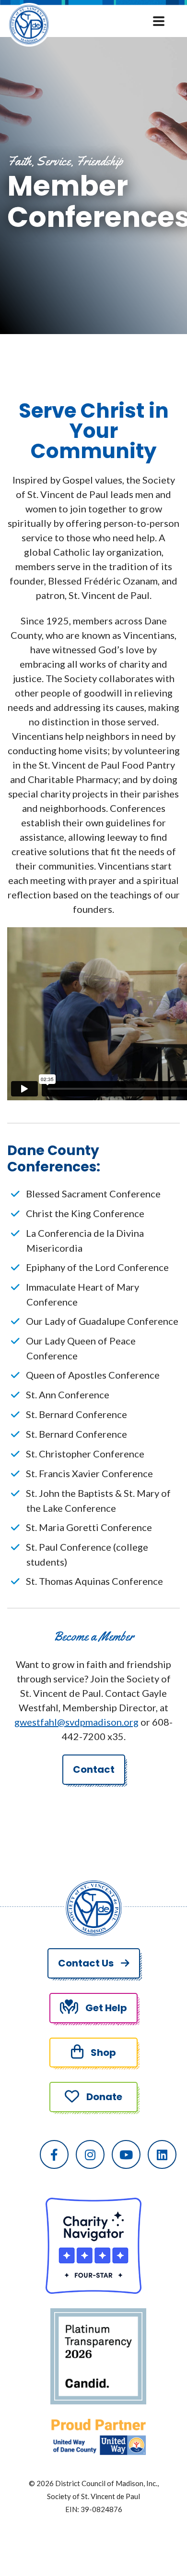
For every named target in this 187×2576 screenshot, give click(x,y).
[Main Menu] (161, 20)
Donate (104, 2097)
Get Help (106, 2008)
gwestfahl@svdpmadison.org (76, 1722)
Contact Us (86, 1963)
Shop (103, 2053)
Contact (94, 1769)
